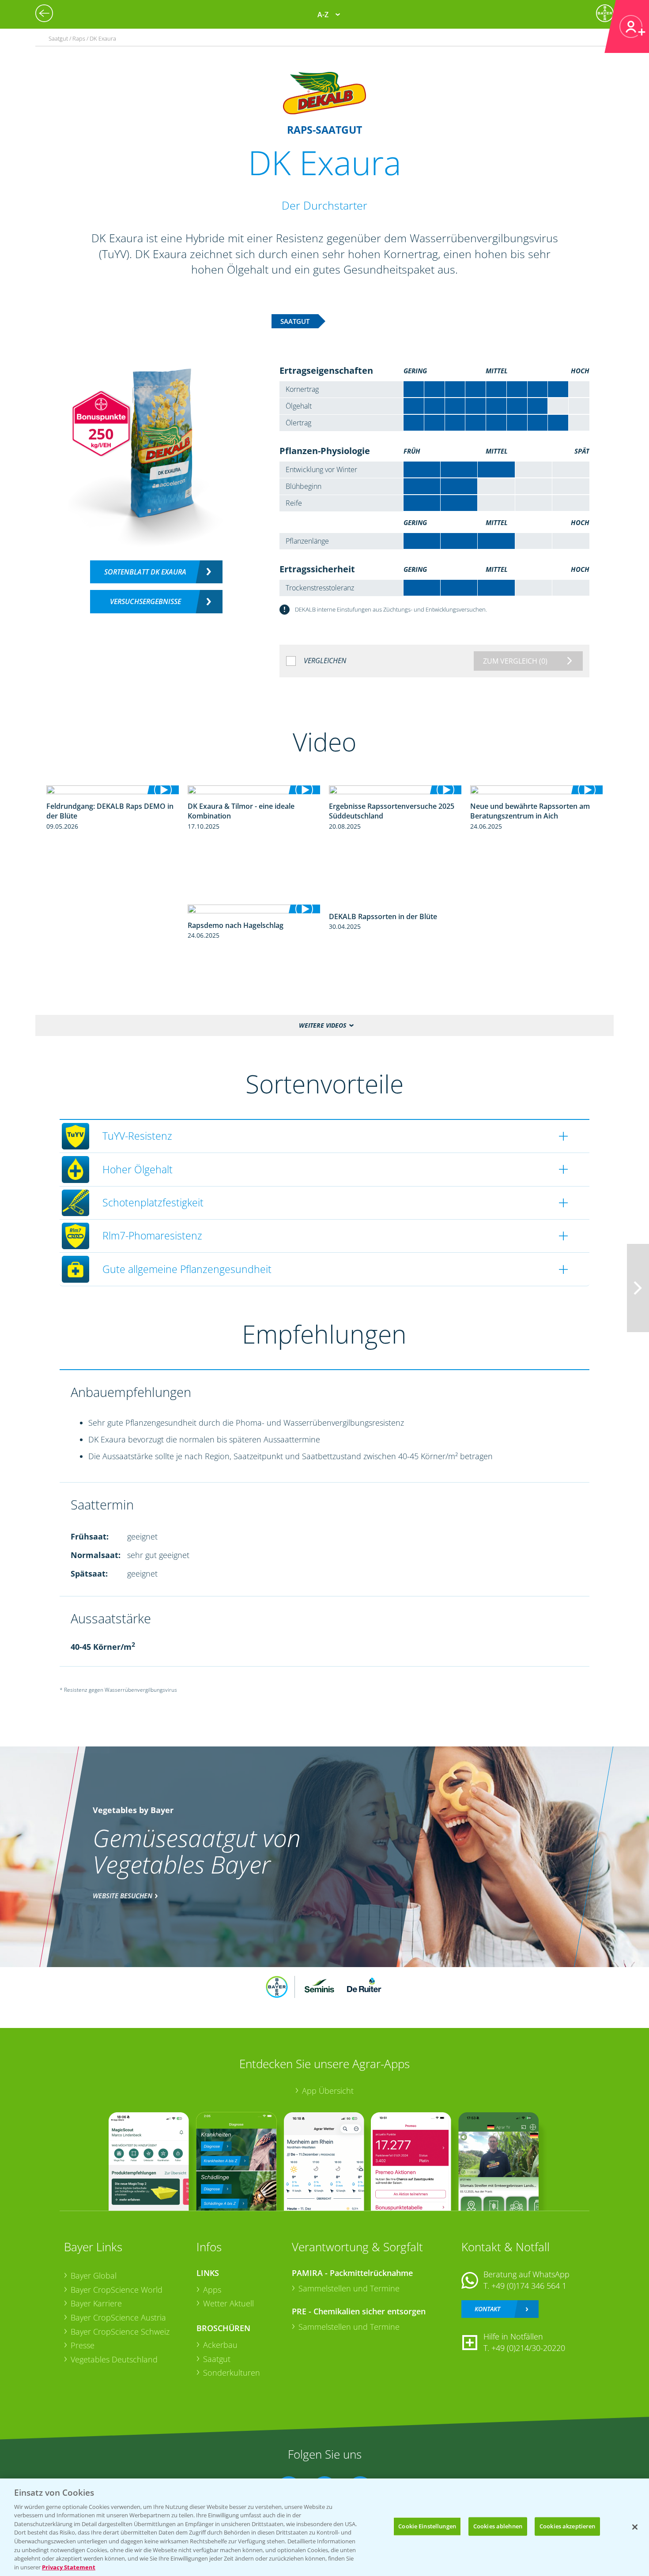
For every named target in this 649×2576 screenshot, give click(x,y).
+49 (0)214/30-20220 (528, 2348)
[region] (324, 2527)
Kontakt (487, 2309)
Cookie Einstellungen (427, 2526)
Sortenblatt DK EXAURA (145, 572)
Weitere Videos (323, 1025)
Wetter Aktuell (228, 2303)
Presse (83, 2345)
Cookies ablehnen (498, 2526)
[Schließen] (635, 2527)
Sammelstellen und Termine (349, 2288)
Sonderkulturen (232, 2373)
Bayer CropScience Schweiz (120, 2332)
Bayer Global (94, 2276)
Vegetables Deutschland (114, 2359)
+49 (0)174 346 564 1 (529, 2286)
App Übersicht (328, 2091)
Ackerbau (220, 2345)
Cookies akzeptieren (567, 2526)
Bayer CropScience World (117, 2290)
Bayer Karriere (96, 2303)
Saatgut (217, 2359)
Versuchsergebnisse (145, 601)
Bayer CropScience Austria (118, 2317)
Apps (212, 2290)
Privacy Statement (69, 2567)
